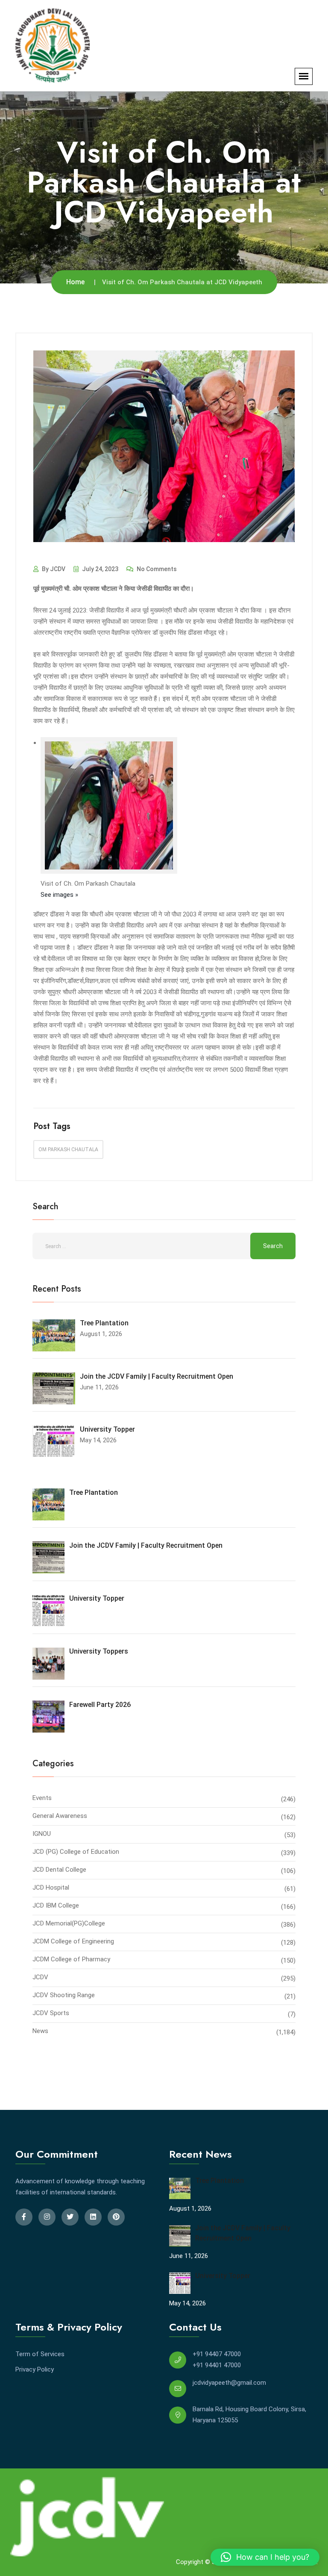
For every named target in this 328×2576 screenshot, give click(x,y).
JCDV (40, 1977)
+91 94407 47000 (217, 2354)
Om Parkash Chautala (68, 1149)
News (40, 2031)
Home (75, 282)
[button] (265, 2557)
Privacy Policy (35, 2369)
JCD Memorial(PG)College (69, 1923)
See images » (59, 895)
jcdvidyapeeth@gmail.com (229, 2383)
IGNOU (42, 1834)
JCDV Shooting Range (64, 1995)
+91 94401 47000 (217, 2365)
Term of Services (40, 2354)
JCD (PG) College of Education (76, 1852)
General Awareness (60, 1816)
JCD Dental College (59, 1870)
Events (42, 1798)
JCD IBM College (56, 1905)
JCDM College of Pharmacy (71, 1959)
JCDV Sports (51, 2013)
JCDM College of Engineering (73, 1941)
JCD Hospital (51, 1888)
